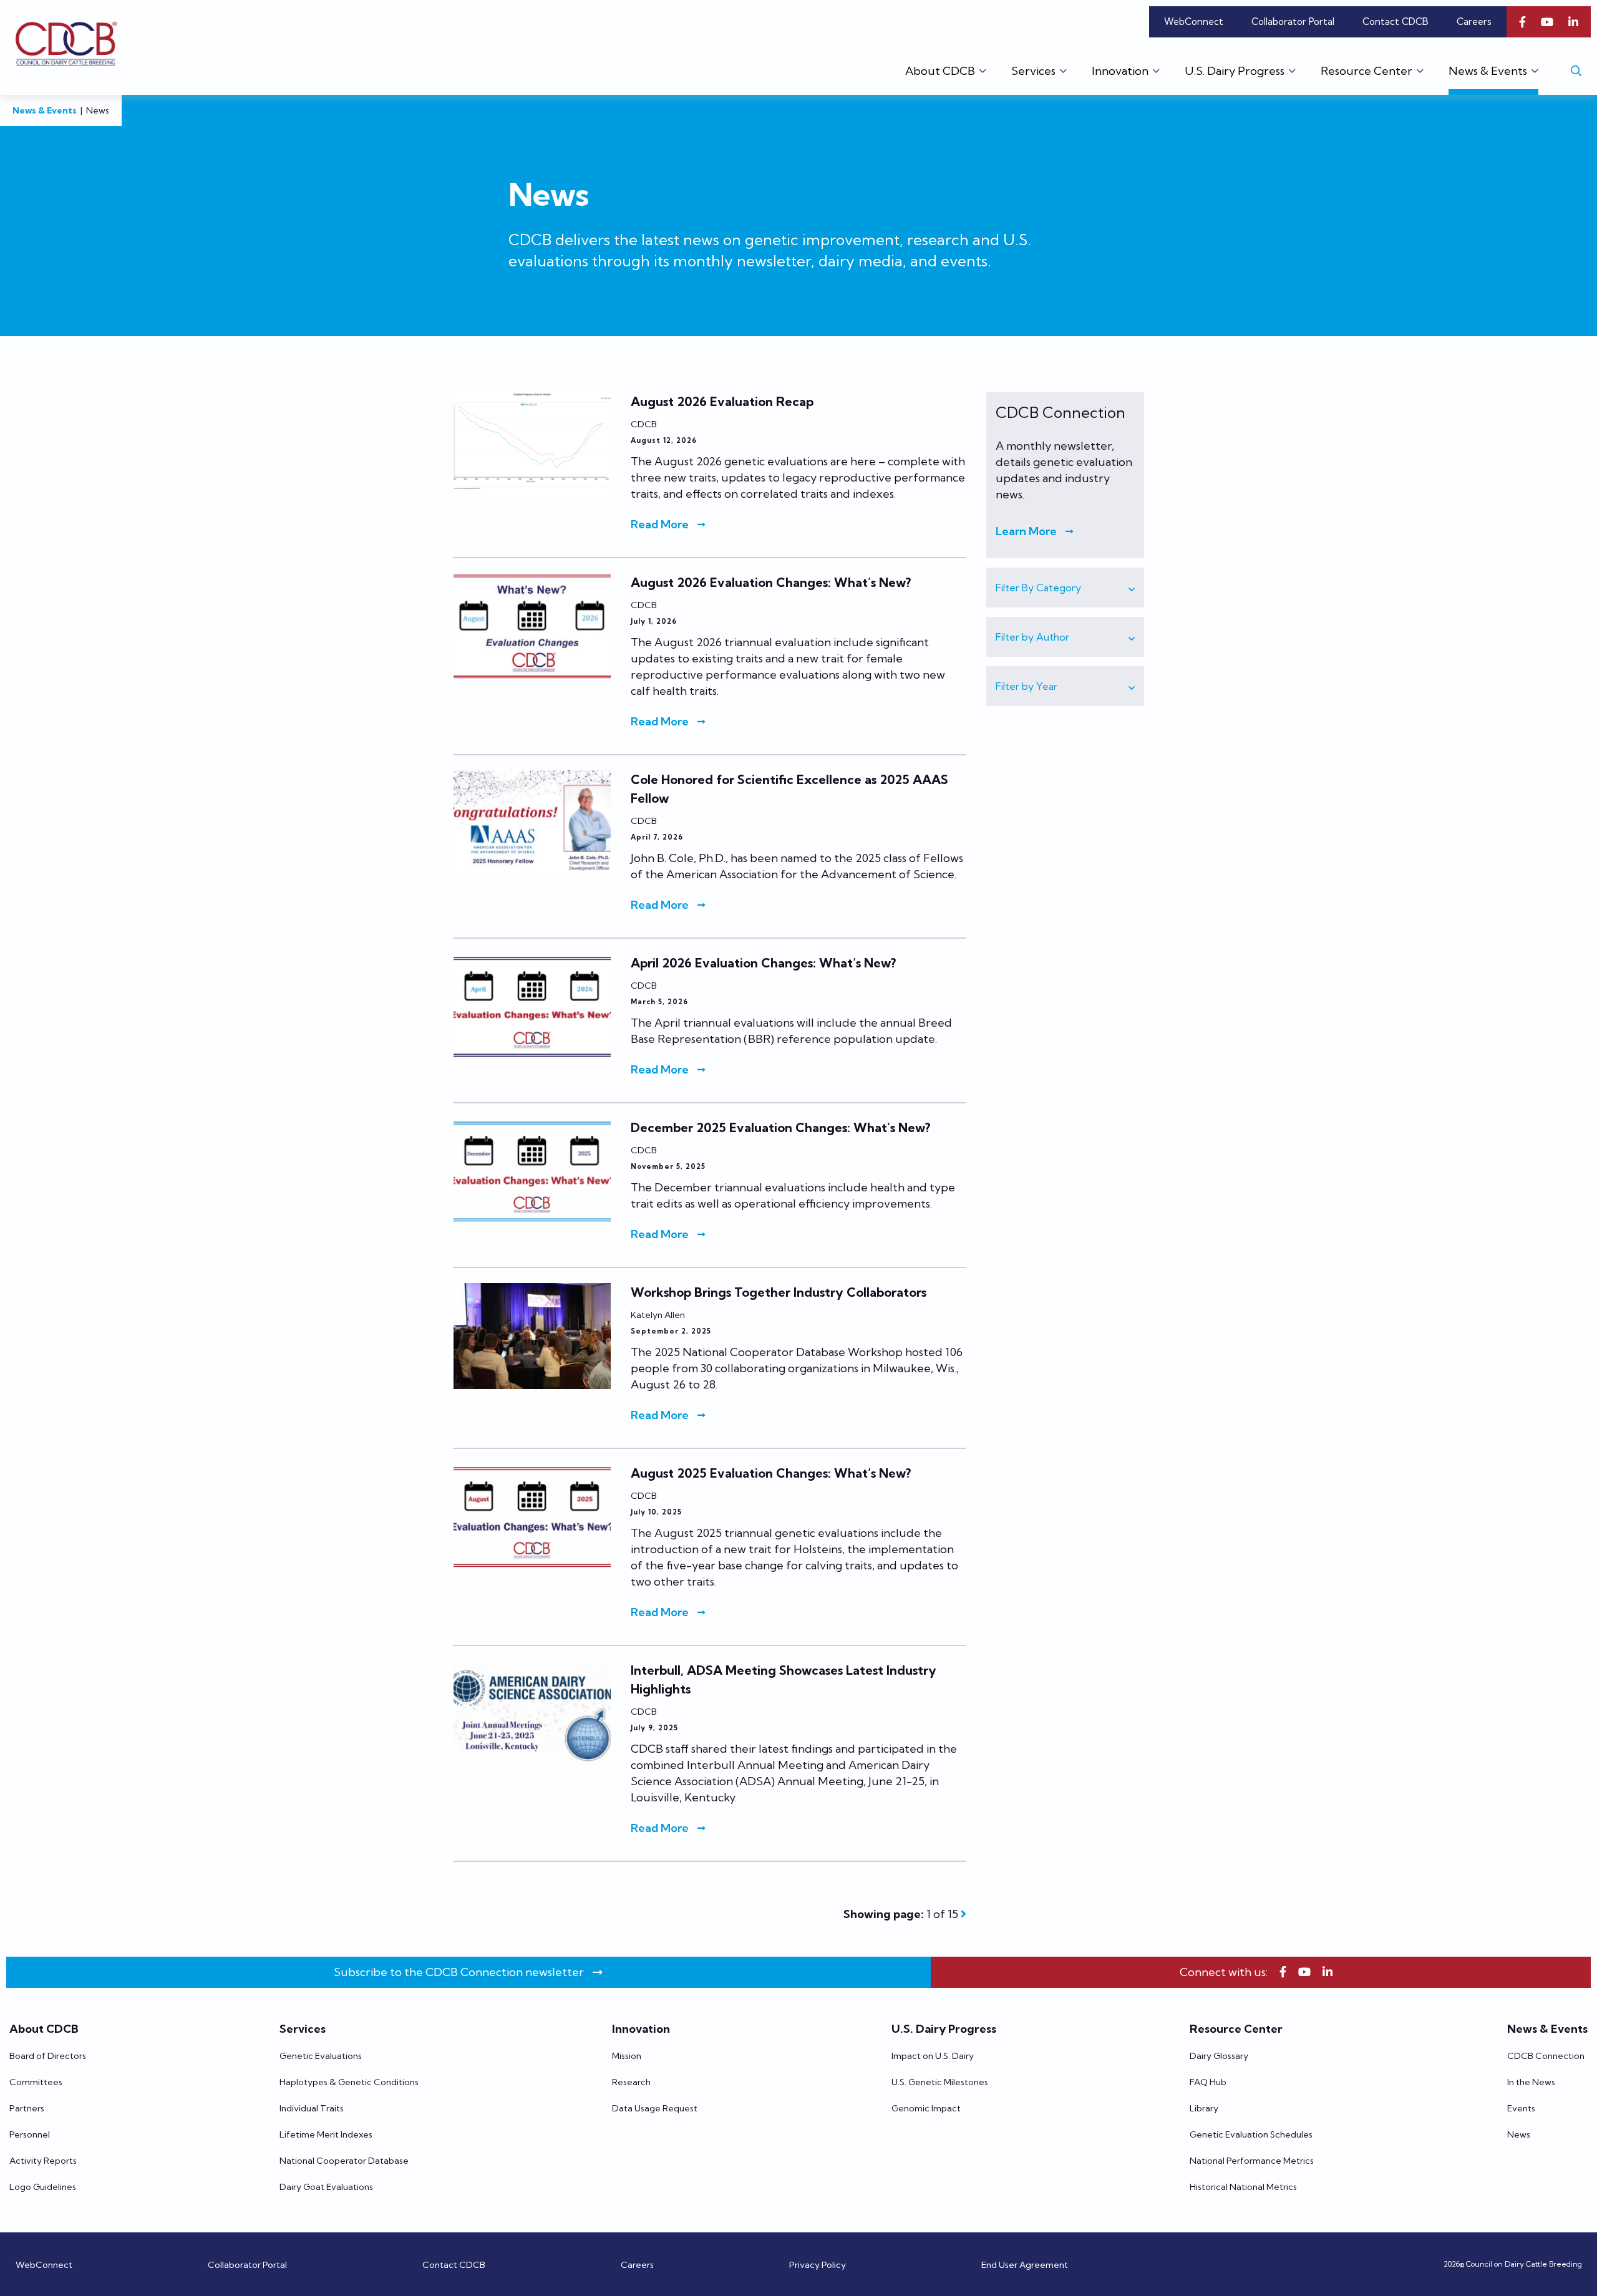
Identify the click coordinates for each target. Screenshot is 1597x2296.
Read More (660, 524)
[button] (1065, 588)
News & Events (45, 110)
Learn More (1026, 531)
